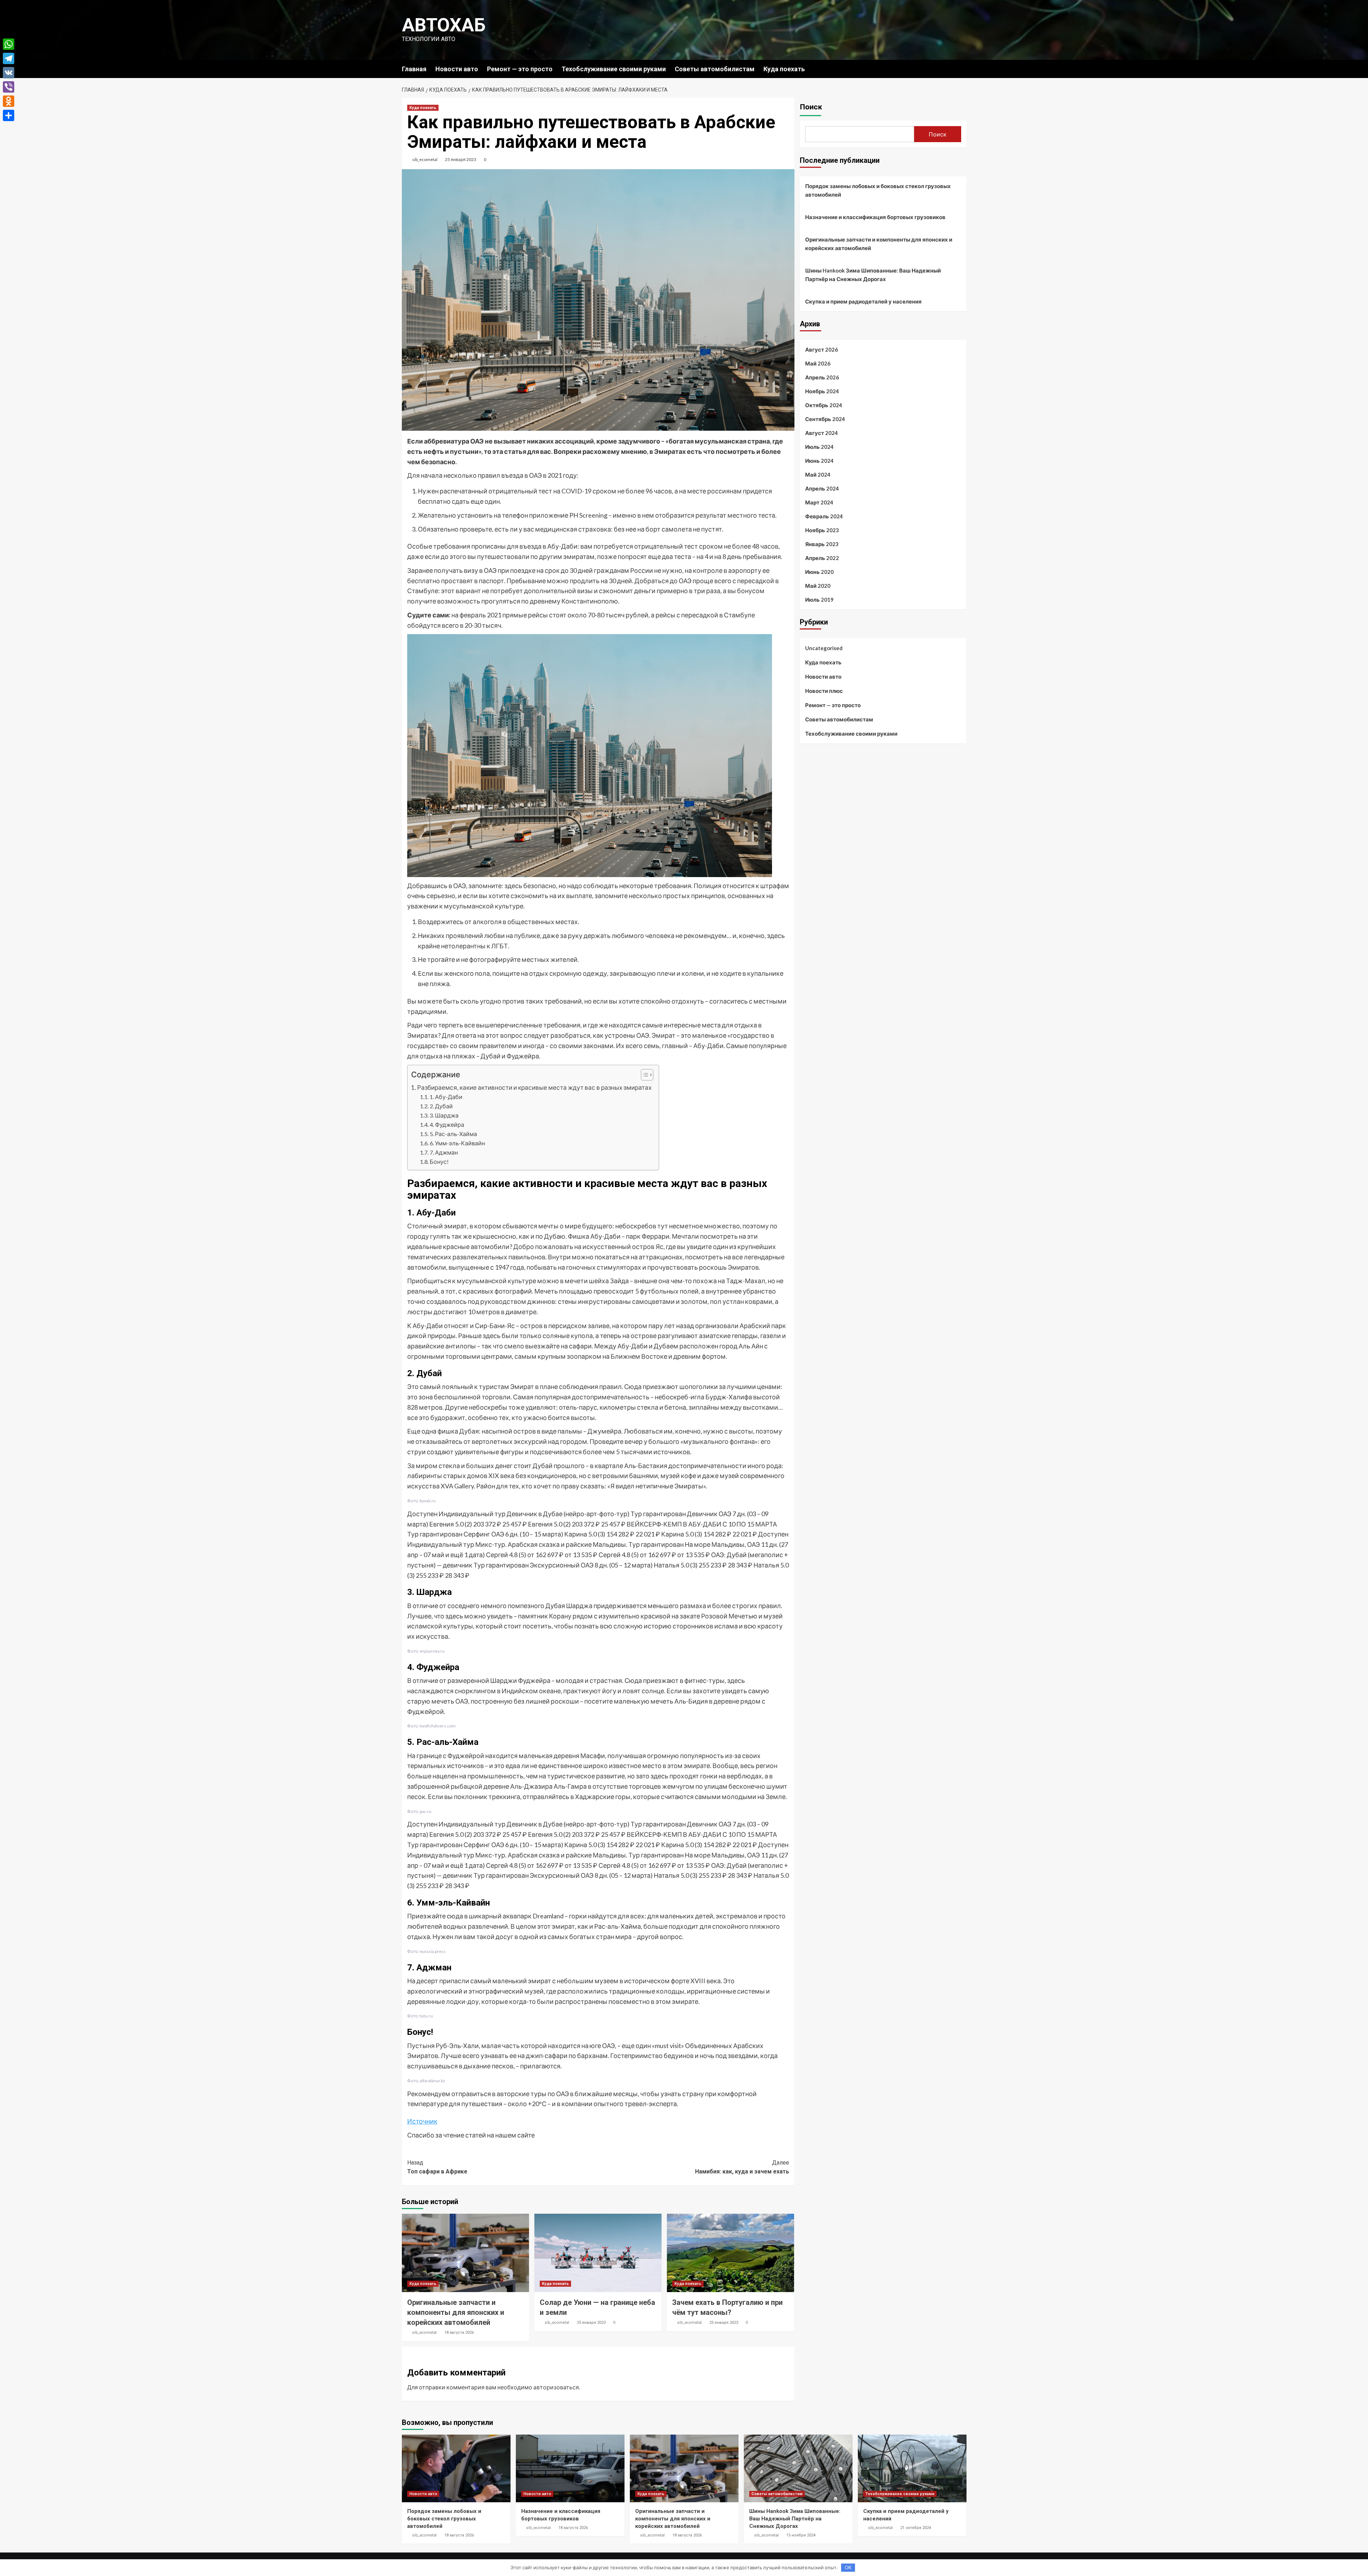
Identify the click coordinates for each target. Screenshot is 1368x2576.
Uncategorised (824, 648)
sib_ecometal (425, 159)
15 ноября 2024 (801, 2535)
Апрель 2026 (822, 377)
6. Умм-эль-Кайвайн (457, 1143)
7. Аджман (444, 1152)
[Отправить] (9, 115)
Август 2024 (822, 433)
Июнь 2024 (819, 461)
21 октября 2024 (916, 2528)
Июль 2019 (819, 600)
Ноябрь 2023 (822, 530)
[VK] (9, 73)
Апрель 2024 (822, 488)
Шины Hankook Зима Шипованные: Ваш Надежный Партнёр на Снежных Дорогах (873, 275)
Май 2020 (818, 586)
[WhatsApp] (9, 44)
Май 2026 (818, 363)
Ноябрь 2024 (822, 391)
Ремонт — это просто (520, 69)
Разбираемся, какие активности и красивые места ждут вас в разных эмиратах (534, 1087)
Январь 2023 (822, 544)
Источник (422, 2121)
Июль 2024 (819, 447)
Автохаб (444, 25)
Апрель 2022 (822, 558)
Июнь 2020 (819, 572)
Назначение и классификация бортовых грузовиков (875, 217)
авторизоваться (556, 2387)
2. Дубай (441, 1106)
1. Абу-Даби (446, 1097)
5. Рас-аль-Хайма (453, 1134)
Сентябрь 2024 (825, 419)
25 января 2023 (461, 159)
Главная (414, 69)
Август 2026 (822, 349)
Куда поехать (784, 69)
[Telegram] (9, 58)
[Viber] (9, 87)
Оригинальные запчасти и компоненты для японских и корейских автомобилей (456, 2312)
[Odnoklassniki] (9, 101)
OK (848, 2567)
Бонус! (439, 1162)
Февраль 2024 (824, 516)
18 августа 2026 (459, 2333)
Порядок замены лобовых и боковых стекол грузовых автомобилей (878, 190)
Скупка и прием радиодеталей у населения (863, 301)
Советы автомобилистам (715, 69)
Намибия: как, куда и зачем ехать (742, 2167)
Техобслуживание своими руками (614, 69)
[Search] (962, 69)
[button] (644, 1076)
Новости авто (457, 69)
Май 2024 (818, 475)
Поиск (811, 107)
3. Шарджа (444, 1115)
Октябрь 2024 (824, 405)
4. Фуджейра (447, 1124)
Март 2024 (819, 502)
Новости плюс (824, 691)
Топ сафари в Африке (437, 2167)
